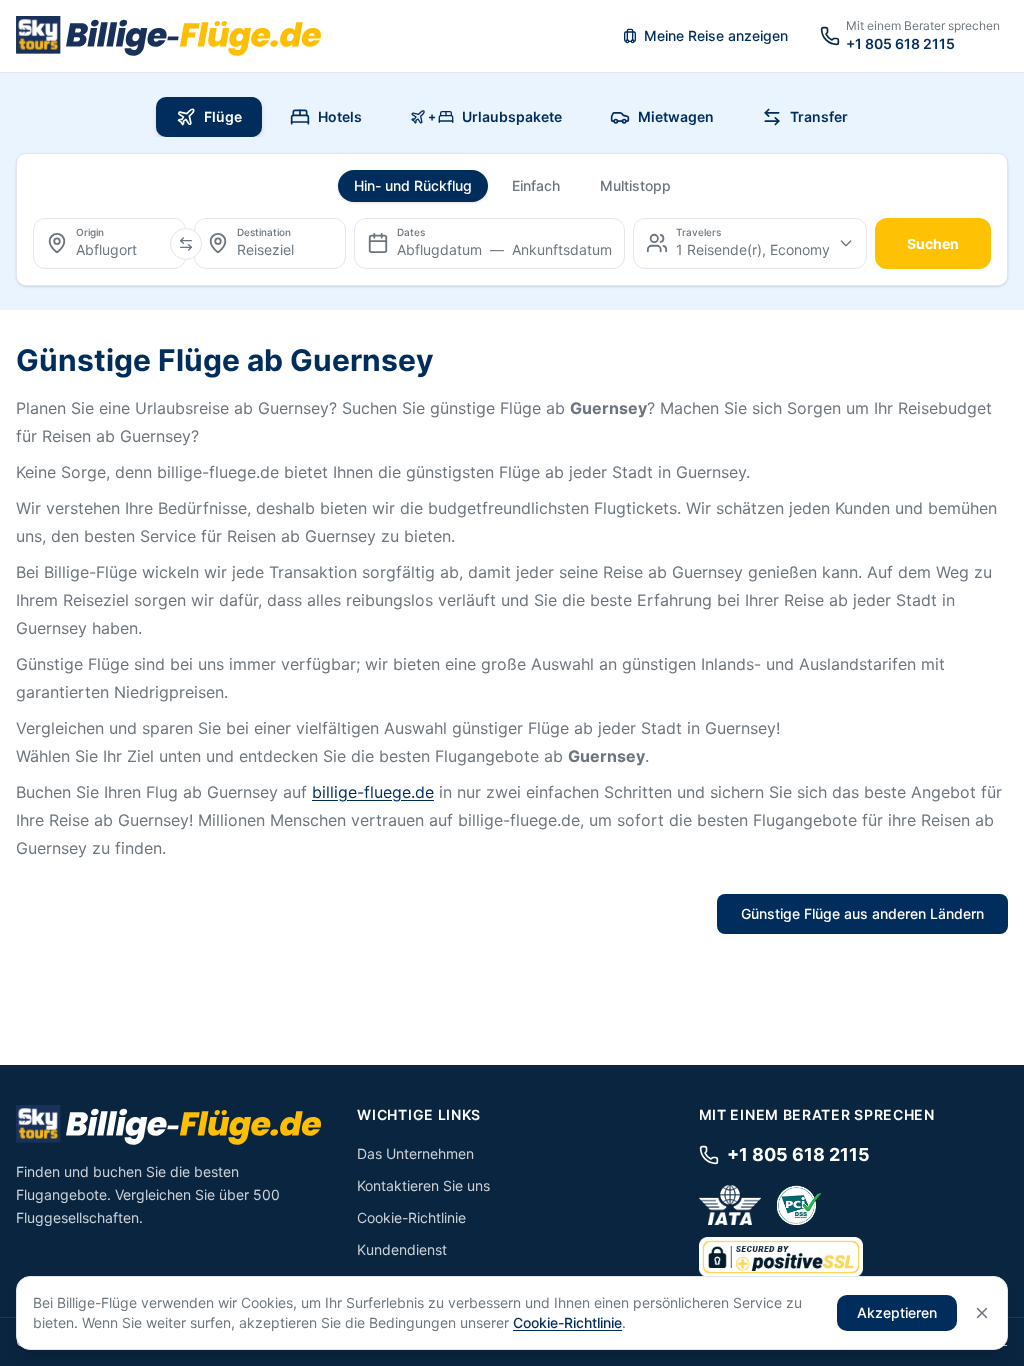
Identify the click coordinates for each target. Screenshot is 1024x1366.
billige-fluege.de (373, 792)
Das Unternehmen (415, 1153)
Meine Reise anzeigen (716, 35)
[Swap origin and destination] (186, 244)
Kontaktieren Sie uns (423, 1185)
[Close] (982, 1313)
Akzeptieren (897, 1312)
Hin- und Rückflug (413, 185)
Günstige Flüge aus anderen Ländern (862, 913)
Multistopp (635, 185)
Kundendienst (402, 1249)
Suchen (933, 243)
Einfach (536, 185)
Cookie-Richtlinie (411, 1217)
